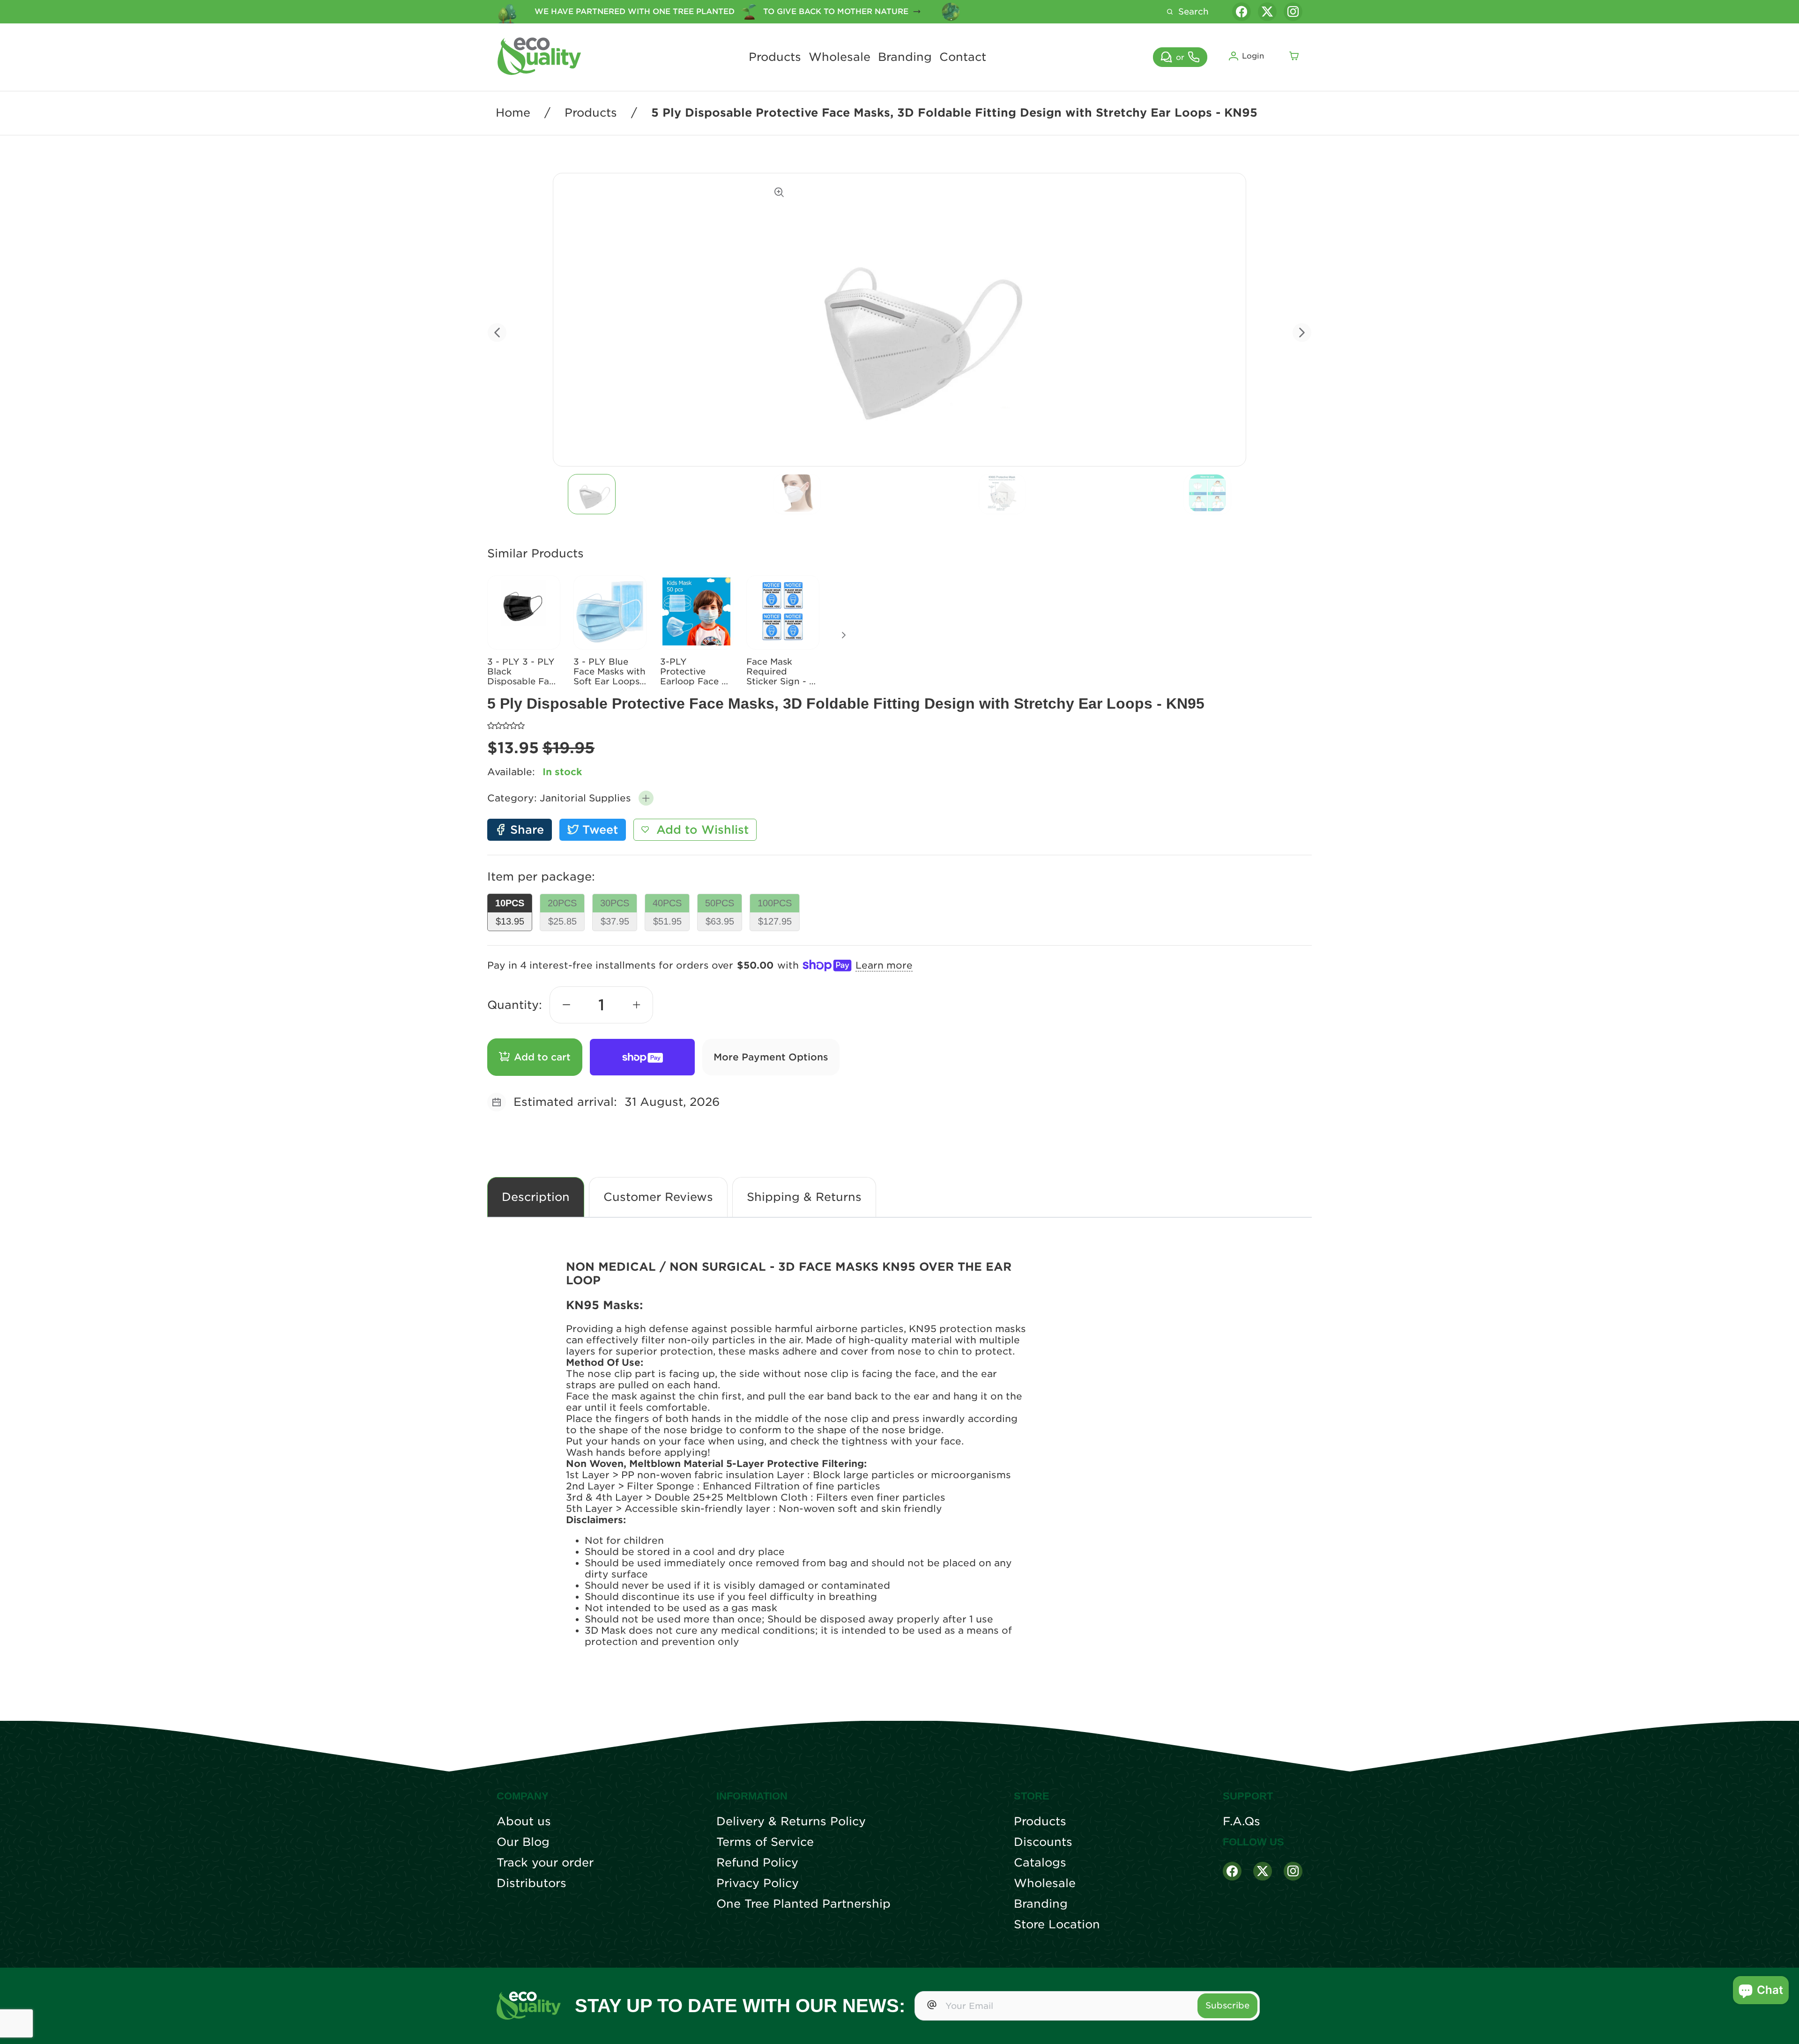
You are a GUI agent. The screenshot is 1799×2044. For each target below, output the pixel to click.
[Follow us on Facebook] (1241, 12)
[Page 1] (592, 494)
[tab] (592, 494)
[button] (646, 798)
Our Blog (523, 1842)
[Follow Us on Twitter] (1263, 1871)
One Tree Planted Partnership (803, 1904)
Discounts (1043, 1842)
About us (524, 1822)
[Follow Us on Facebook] (1232, 1871)
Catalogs (1040, 1863)
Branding (905, 57)
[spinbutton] (602, 1005)
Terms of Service (765, 1842)
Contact (963, 57)
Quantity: (515, 1005)
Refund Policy (757, 1863)
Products (775, 57)
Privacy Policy (758, 1883)
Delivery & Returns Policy (791, 1822)
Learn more (884, 965)
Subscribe (1227, 2005)
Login (1253, 56)
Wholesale (840, 57)
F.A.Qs (1241, 1822)
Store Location (1057, 1925)
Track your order (545, 1863)
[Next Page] (844, 635)
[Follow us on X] (1267, 12)
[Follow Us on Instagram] (1293, 1871)
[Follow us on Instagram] (1293, 12)
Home (513, 113)
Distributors (532, 1883)
